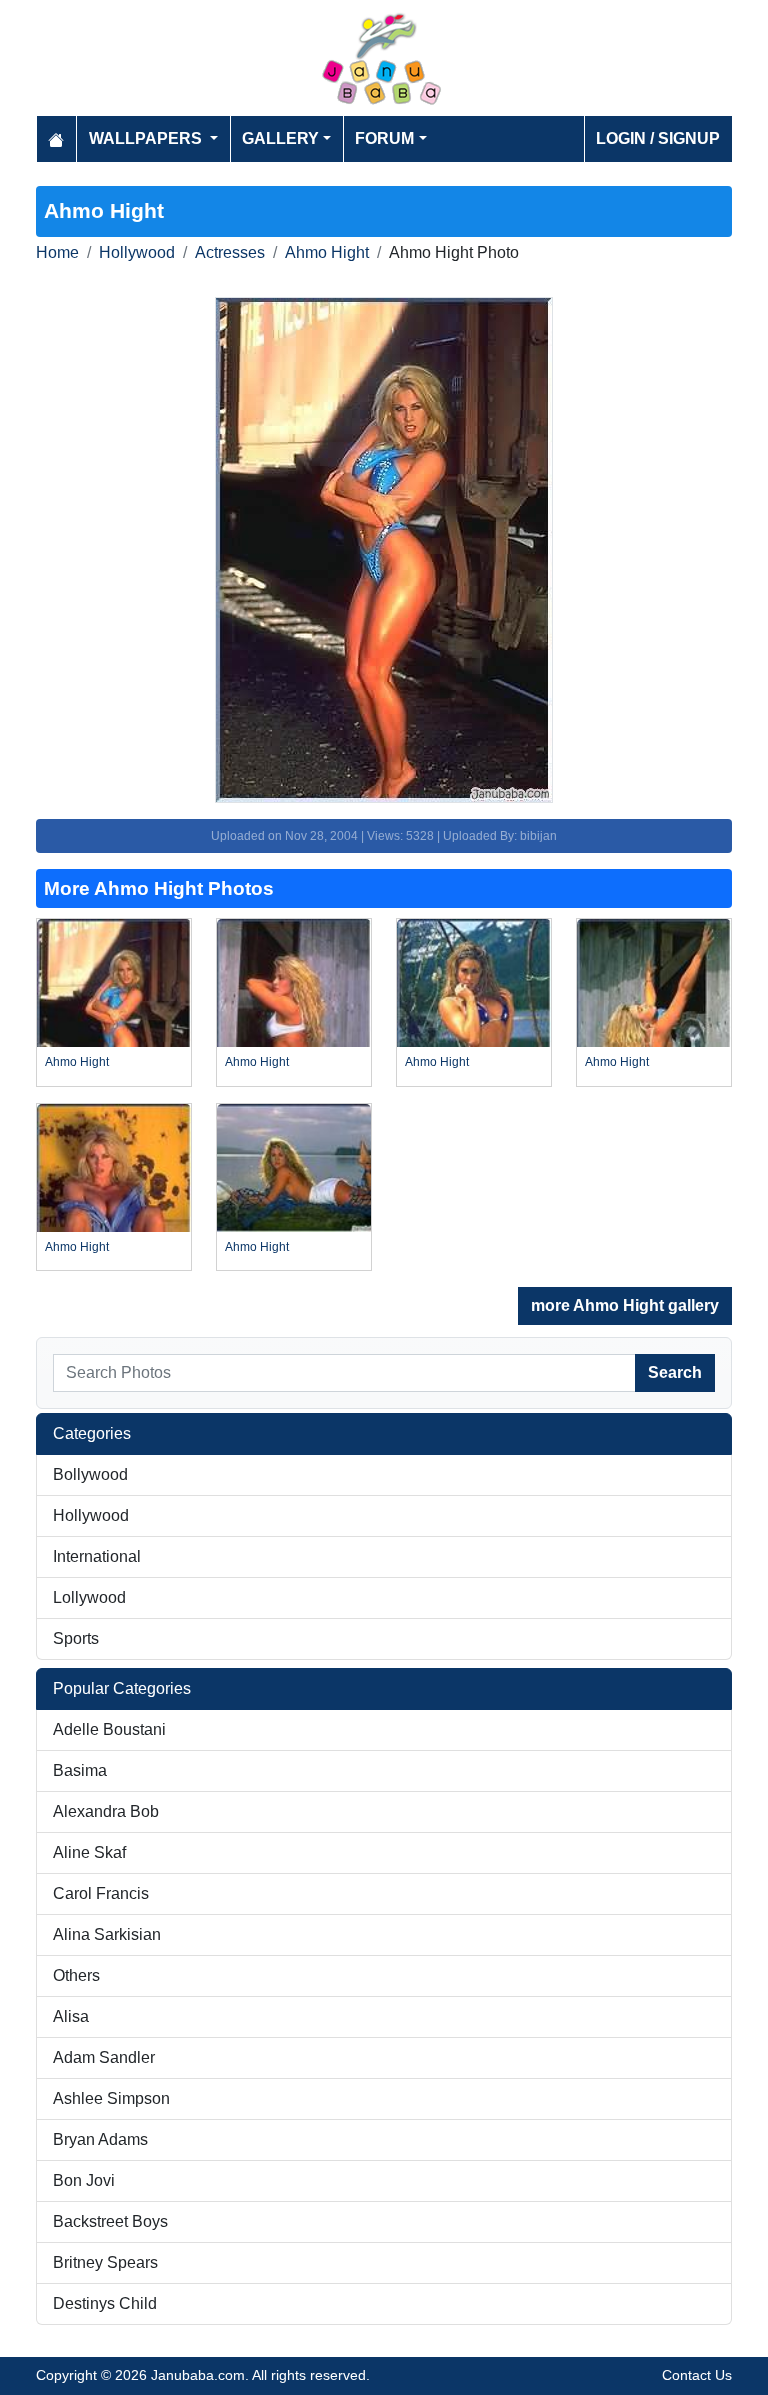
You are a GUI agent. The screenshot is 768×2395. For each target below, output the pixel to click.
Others (76, 1975)
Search (675, 1372)
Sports (76, 1638)
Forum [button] (384, 138)
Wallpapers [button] (147, 138)
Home (57, 252)
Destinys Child (105, 2303)
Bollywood (90, 1474)
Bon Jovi (84, 2180)
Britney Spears (105, 2262)
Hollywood (137, 252)
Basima (80, 1770)
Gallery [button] (280, 138)
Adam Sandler (104, 2057)
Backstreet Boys (110, 2221)
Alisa (71, 2016)
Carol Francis (101, 1893)
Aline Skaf (89, 1852)
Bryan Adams (100, 2139)
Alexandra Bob (106, 1811)
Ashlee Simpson (111, 2098)
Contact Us (697, 2375)
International (97, 1556)
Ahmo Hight (327, 252)
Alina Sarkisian (107, 1934)
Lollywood (89, 1597)
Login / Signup (658, 138)
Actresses (230, 252)
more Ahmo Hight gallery (625, 1305)
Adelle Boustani (109, 1729)
